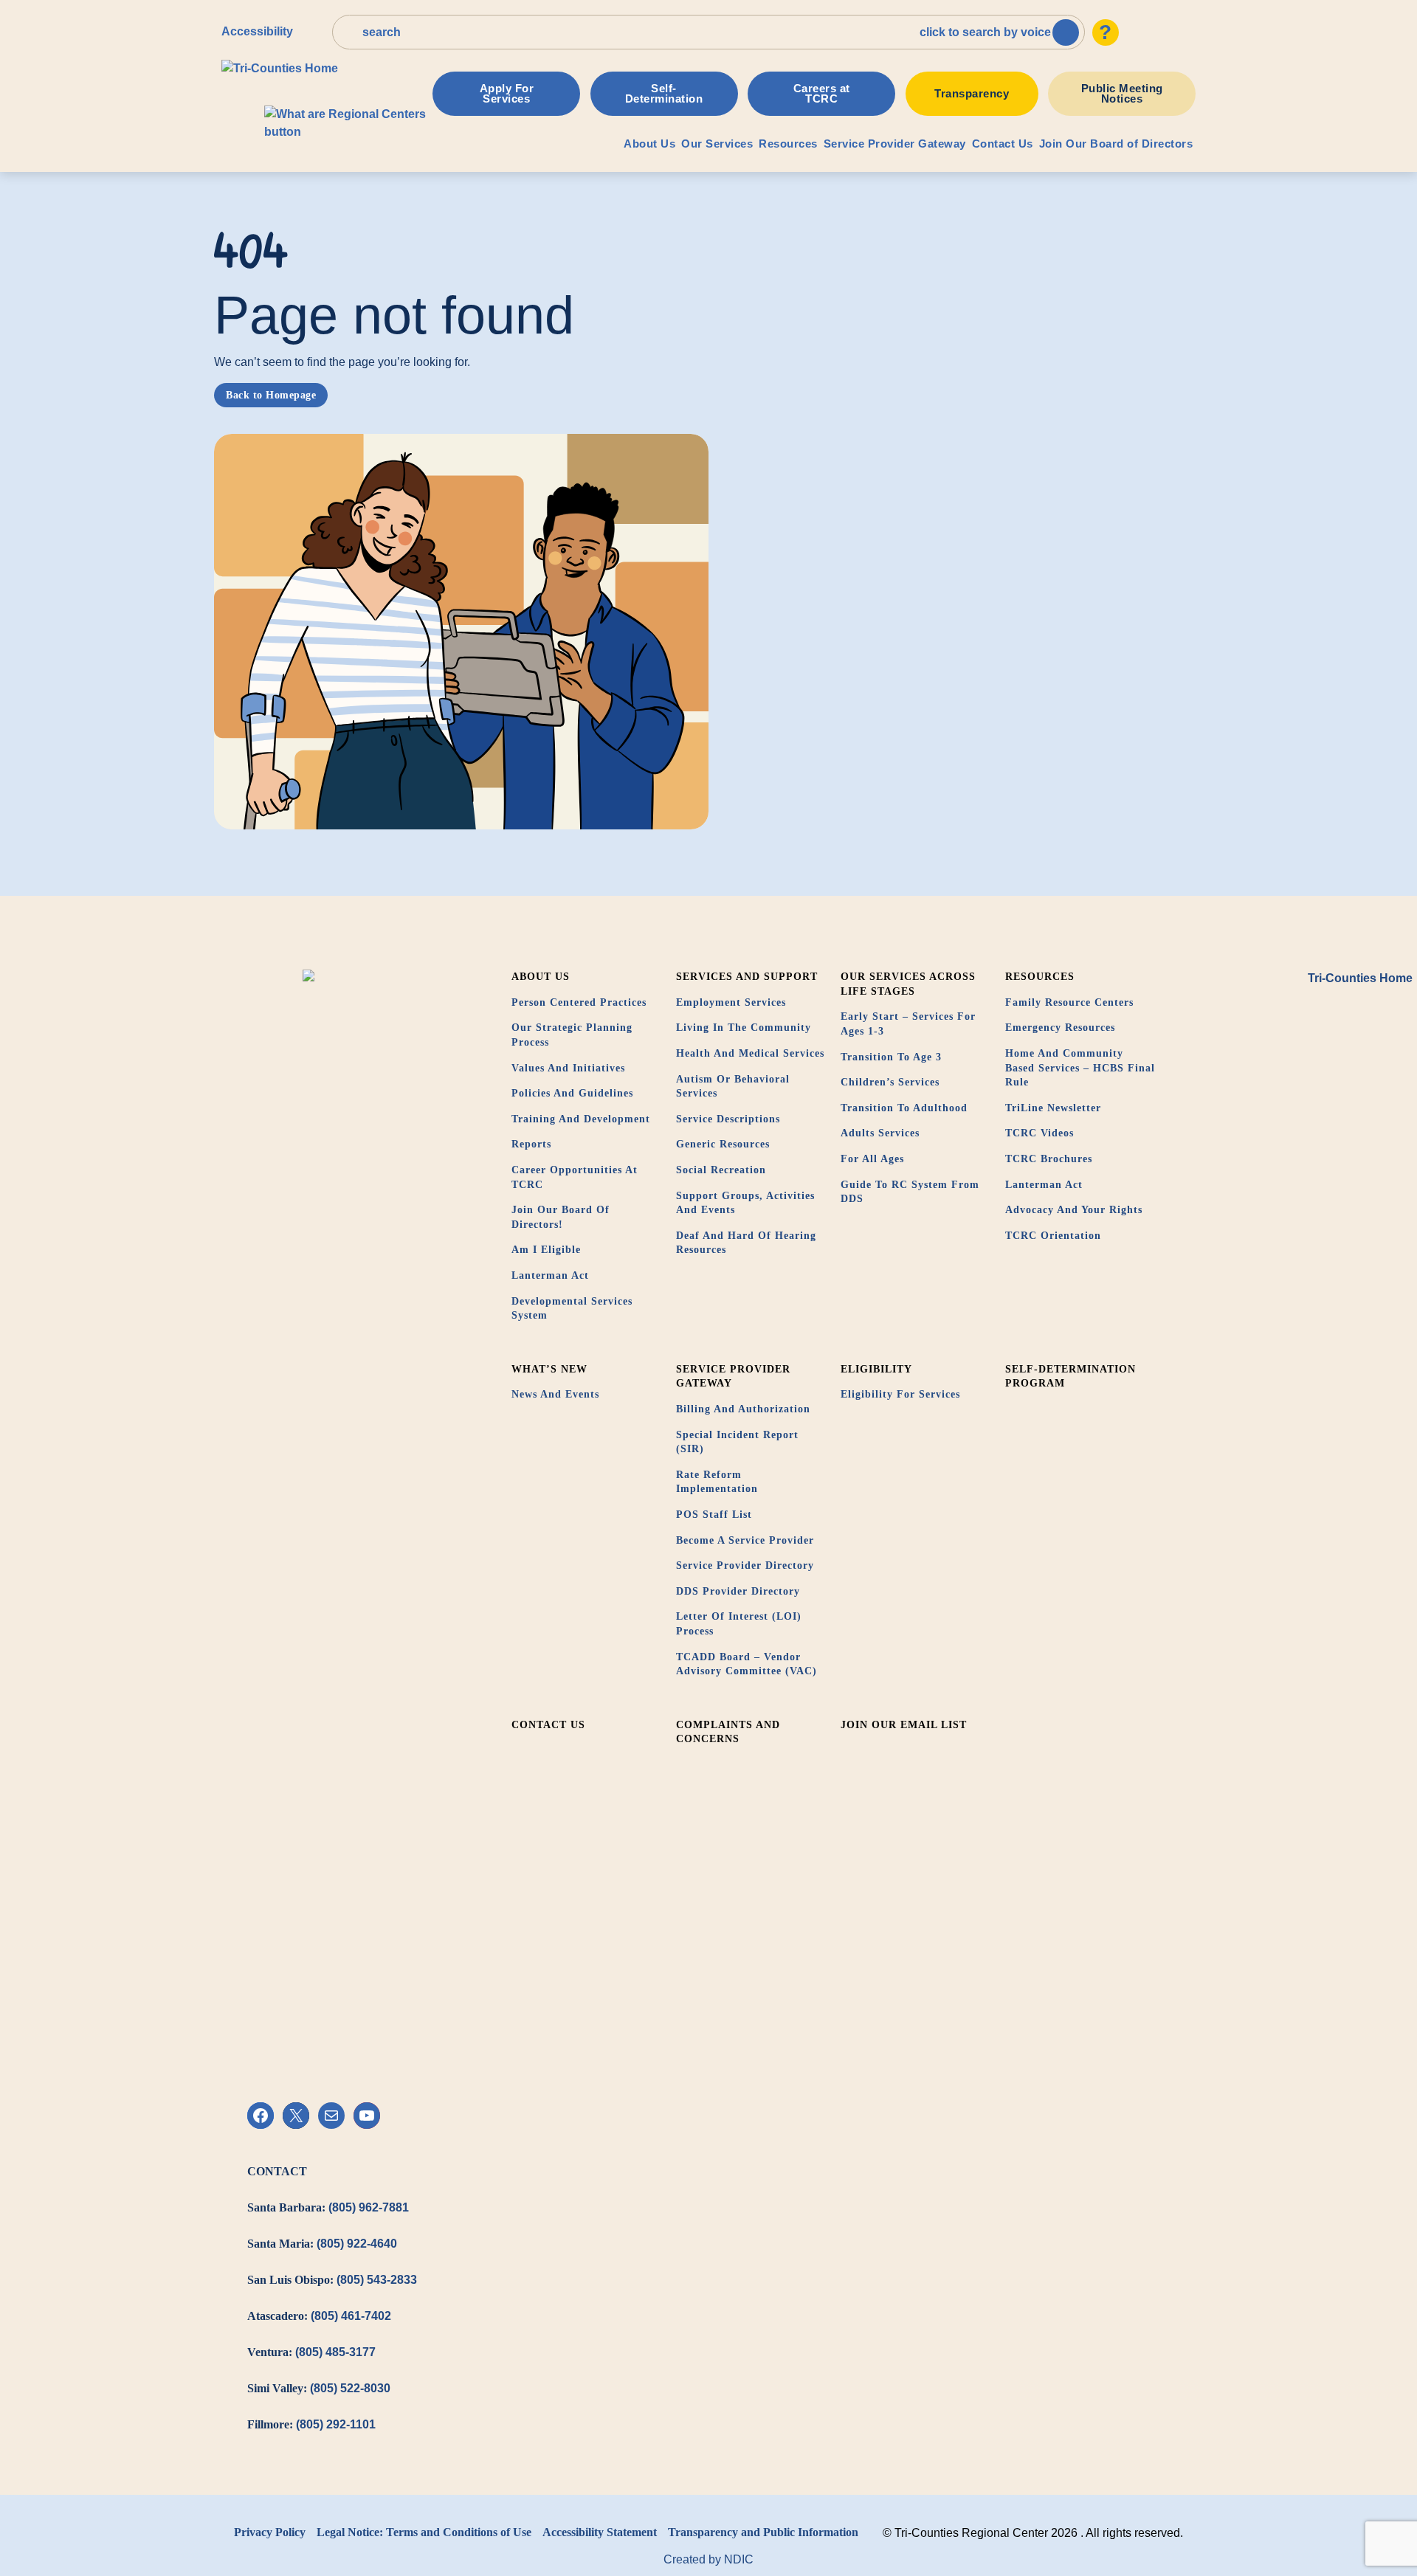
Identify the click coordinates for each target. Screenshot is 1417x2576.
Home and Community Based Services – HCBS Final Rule (1080, 1068)
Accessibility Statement (600, 2532)
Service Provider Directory (745, 1565)
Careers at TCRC (822, 93)
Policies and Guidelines (572, 1093)
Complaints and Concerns (728, 1732)
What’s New (549, 1369)
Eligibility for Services (900, 1394)
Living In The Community (744, 1028)
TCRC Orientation (1053, 1236)
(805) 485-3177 (335, 2352)
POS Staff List (714, 1515)
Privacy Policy (270, 2532)
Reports (531, 1144)
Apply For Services (507, 93)
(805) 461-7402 (351, 2316)
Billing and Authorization (743, 1409)
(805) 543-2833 (377, 2280)
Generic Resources (723, 1144)
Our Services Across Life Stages (908, 984)
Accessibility (257, 31)
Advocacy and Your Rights (1074, 1210)
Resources (788, 144)
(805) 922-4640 (357, 2244)
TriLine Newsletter (1053, 1108)
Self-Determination (664, 93)
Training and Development (581, 1119)
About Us (649, 144)
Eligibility (876, 1369)
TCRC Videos (1040, 1133)
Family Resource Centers (1069, 1002)
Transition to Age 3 (891, 1057)
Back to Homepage (271, 395)
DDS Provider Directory (738, 1591)
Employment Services (731, 1002)
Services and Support (747, 977)
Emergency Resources (1060, 1028)
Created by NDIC (708, 2559)
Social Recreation (721, 1170)
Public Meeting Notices (1122, 93)
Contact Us (1003, 144)
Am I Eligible (546, 1250)
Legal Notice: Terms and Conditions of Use (424, 2532)
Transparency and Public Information (763, 2532)
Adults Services (880, 1133)
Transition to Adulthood (904, 1108)
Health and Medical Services (750, 1053)
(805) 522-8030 (350, 2388)
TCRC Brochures (1049, 1159)
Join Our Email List (904, 1725)
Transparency (972, 93)
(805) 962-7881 (369, 2207)
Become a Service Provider (745, 1540)
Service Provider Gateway (895, 144)
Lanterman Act (550, 1275)
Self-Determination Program (1070, 1377)
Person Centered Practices (579, 1002)
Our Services (717, 144)
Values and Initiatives (568, 1068)
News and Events (555, 1394)
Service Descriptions (728, 1119)
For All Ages (872, 1159)
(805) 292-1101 (336, 2424)
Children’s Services (890, 1082)
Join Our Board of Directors (1116, 144)
